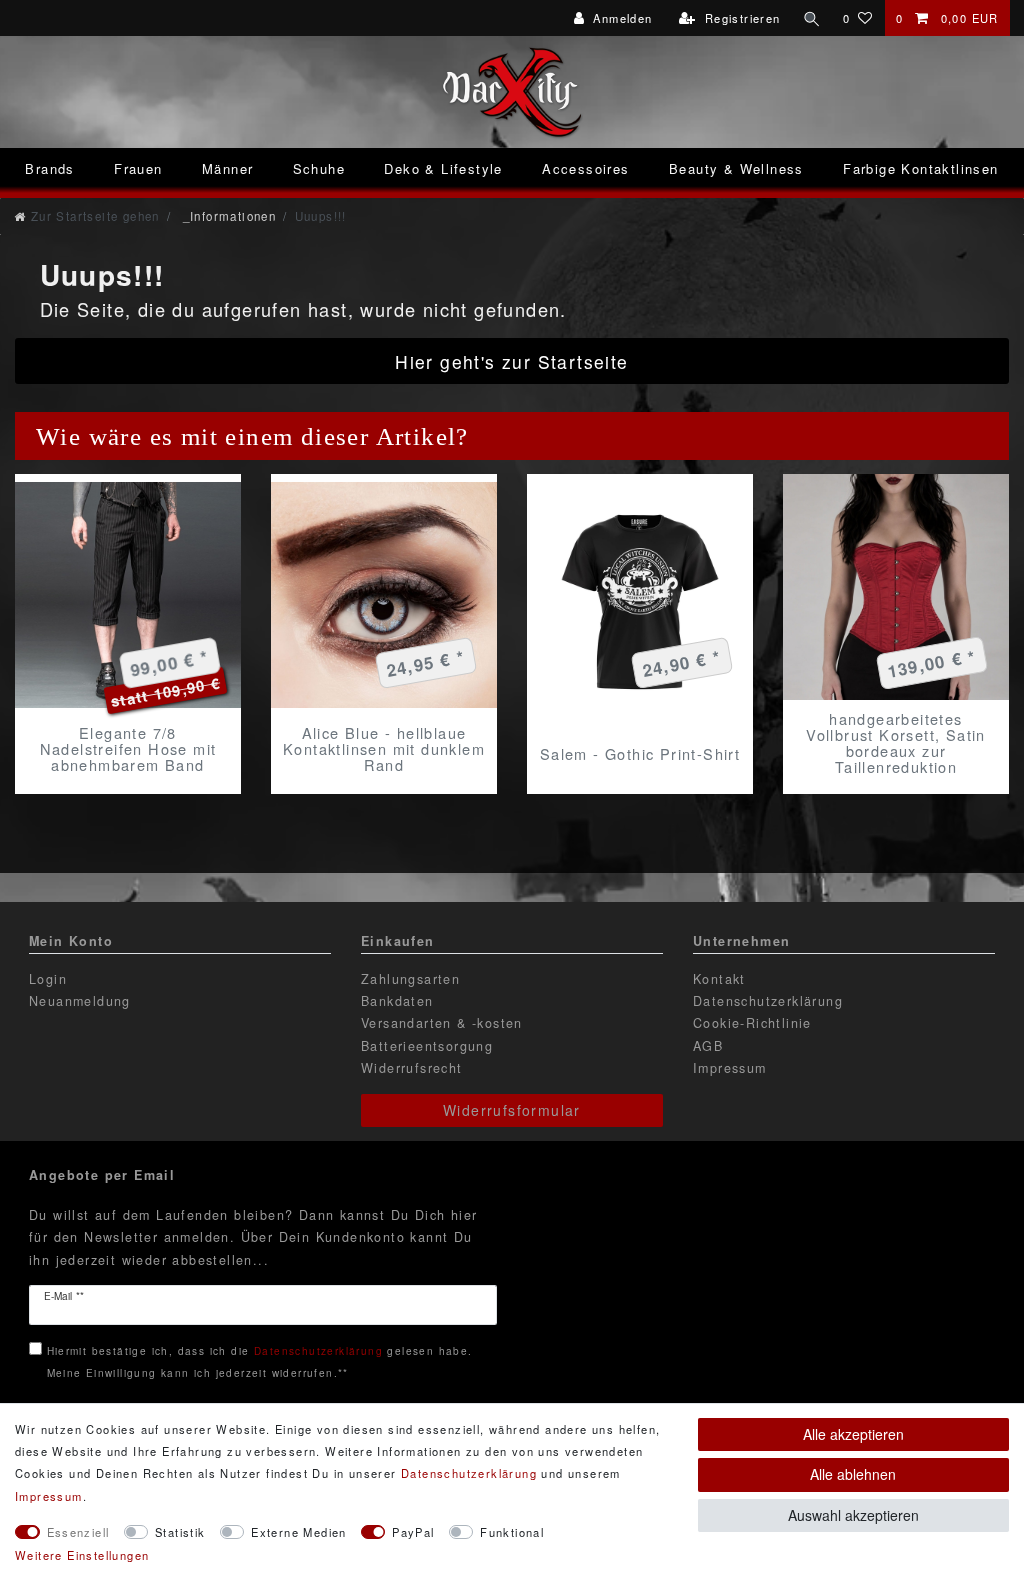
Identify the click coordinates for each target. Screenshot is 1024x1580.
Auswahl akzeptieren (853, 1515)
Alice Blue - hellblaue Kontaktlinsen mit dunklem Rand (384, 749)
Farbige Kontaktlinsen (920, 168)
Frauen (138, 168)
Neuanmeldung (80, 1001)
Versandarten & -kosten (442, 1023)
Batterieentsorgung (427, 1046)
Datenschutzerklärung (768, 1001)
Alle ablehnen (853, 1474)
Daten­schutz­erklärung (469, 1473)
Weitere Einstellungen (82, 1555)
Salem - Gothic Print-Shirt (640, 753)
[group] (128, 595)
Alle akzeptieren (853, 1434)
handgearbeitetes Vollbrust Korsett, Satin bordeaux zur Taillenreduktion (896, 743)
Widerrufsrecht (412, 1068)
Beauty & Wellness (736, 168)
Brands (49, 168)
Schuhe (319, 168)
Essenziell (78, 1532)
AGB (708, 1046)
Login (48, 979)
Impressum (730, 1068)
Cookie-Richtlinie (752, 1023)
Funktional (512, 1532)
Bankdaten (397, 1001)
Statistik (180, 1532)
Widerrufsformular (512, 1110)
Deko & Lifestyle (443, 168)
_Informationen (227, 216)
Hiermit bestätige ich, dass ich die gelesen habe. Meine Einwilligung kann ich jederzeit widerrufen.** (260, 1361)
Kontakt (719, 979)
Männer (227, 168)
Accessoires (585, 168)
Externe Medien (299, 1532)
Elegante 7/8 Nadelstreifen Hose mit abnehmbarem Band (128, 749)
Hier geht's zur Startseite (511, 361)
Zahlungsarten (410, 979)
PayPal (413, 1532)
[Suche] (812, 18)
